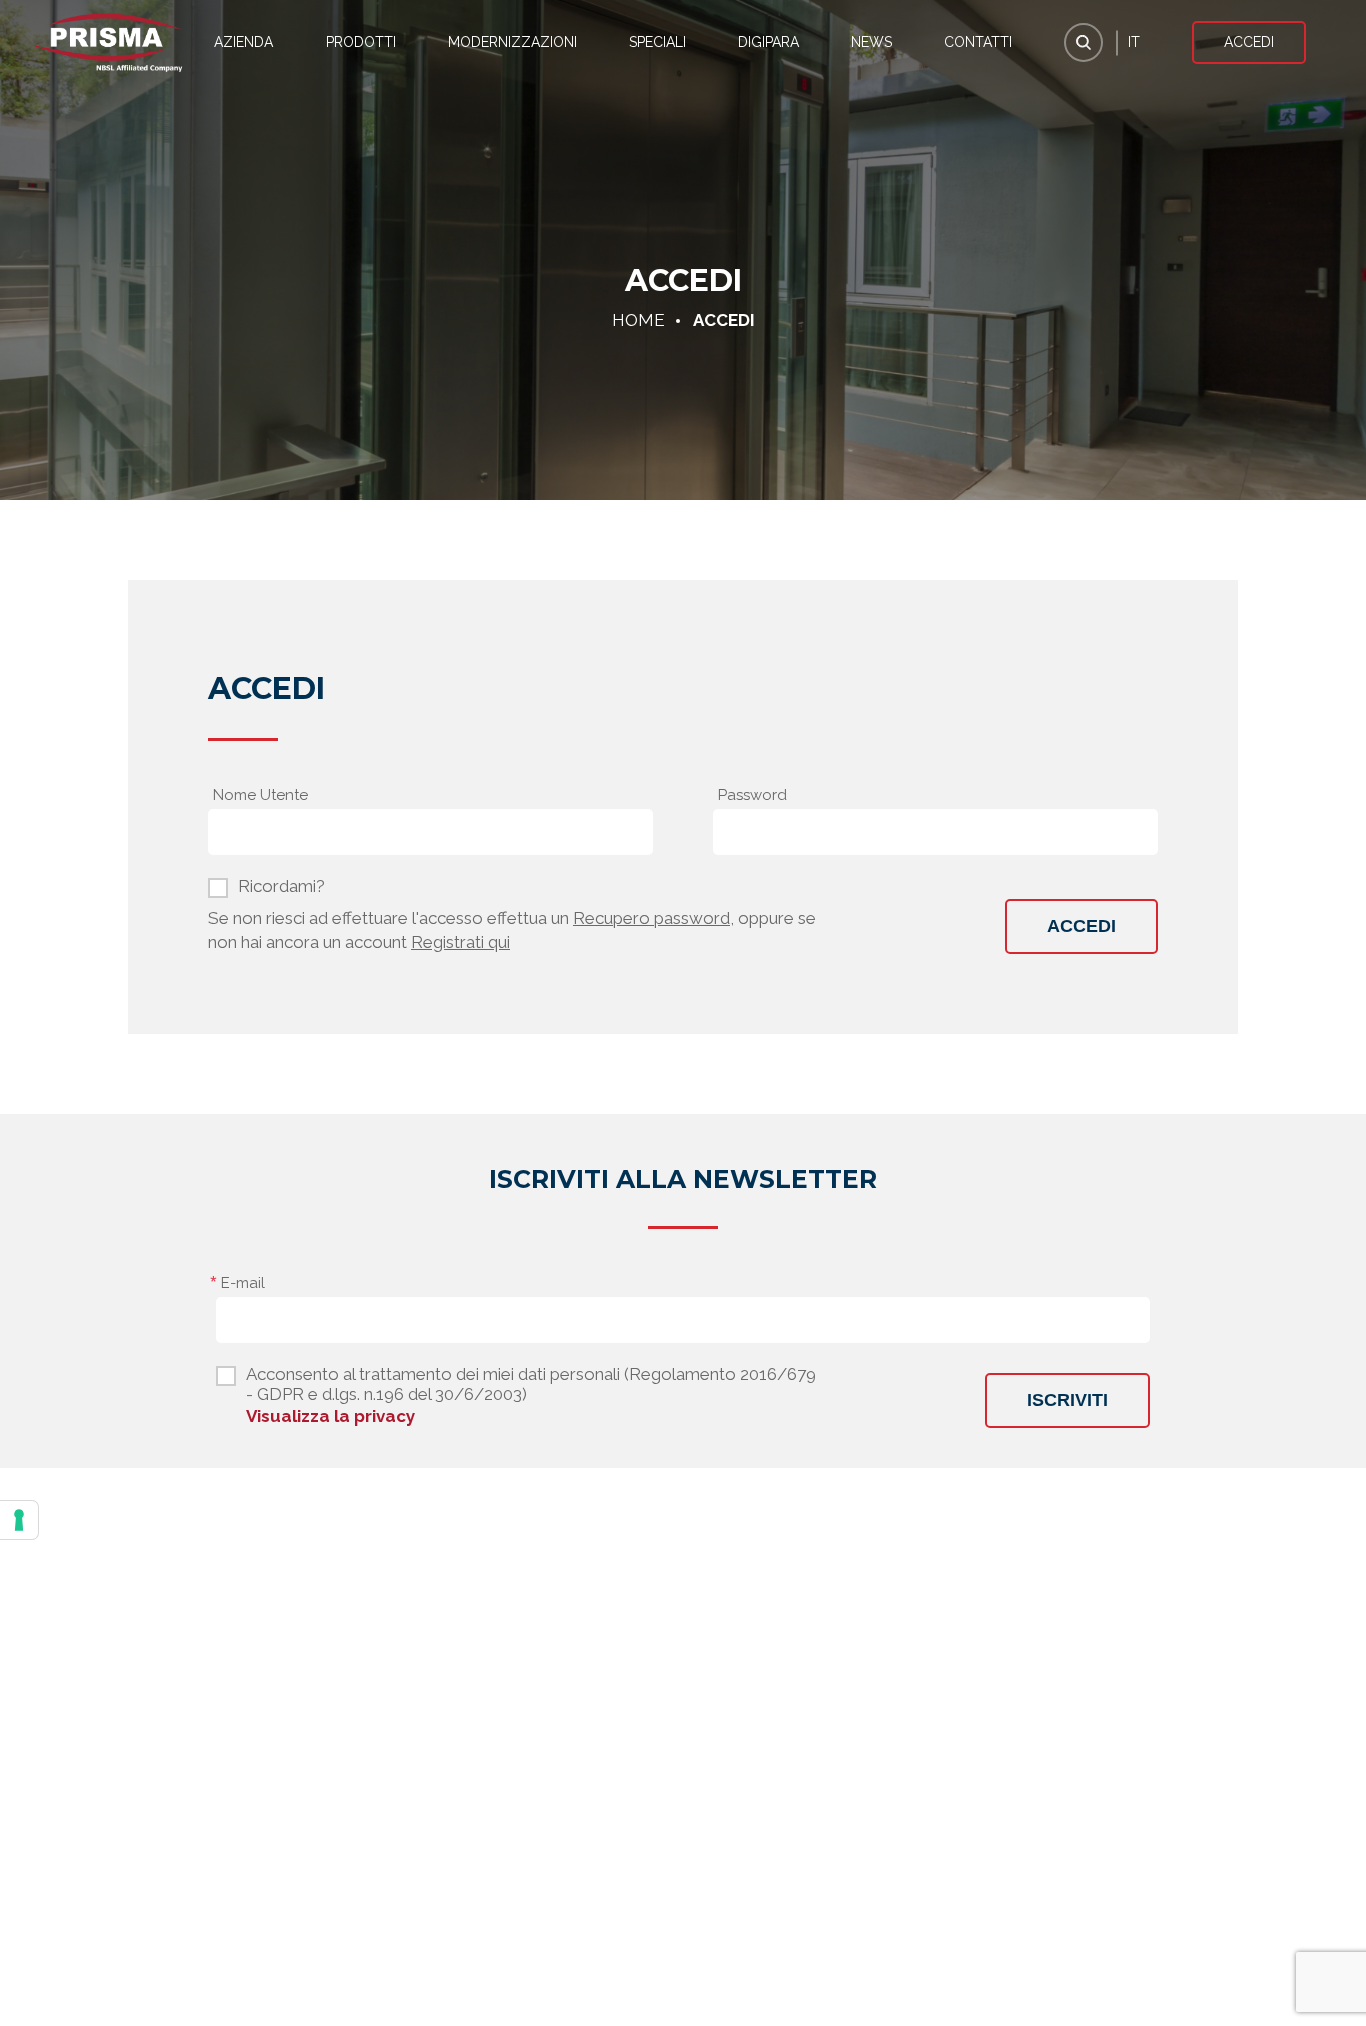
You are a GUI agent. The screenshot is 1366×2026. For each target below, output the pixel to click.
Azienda (243, 42)
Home (638, 320)
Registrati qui (460, 942)
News (871, 42)
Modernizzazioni (512, 42)
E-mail (243, 1283)
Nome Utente (260, 795)
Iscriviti (1067, 1400)
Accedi (1249, 42)
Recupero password (651, 918)
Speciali (657, 42)
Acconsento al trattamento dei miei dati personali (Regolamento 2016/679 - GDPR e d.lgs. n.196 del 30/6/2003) (531, 1384)
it (1134, 42)
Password (752, 795)
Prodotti (361, 42)
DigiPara (768, 42)
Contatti (978, 42)
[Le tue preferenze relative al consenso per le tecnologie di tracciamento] (19, 1520)
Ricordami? (281, 886)
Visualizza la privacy (330, 1416)
